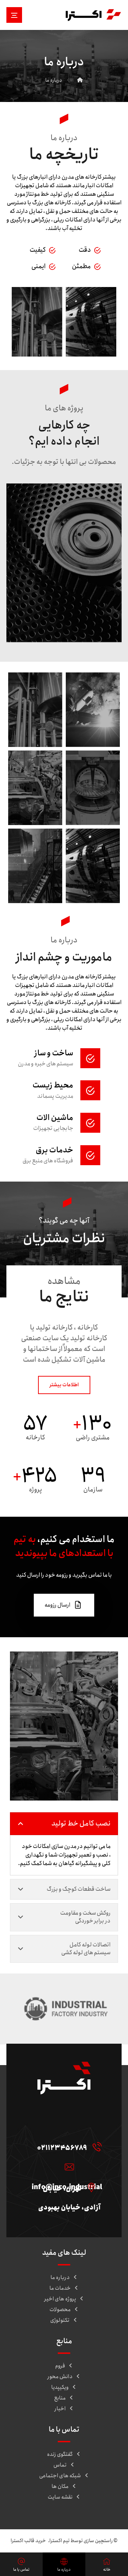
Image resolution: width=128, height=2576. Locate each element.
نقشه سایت (60, 2497)
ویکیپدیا (60, 2387)
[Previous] (9, 647)
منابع (60, 2398)
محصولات (60, 2310)
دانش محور (60, 2377)
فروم (60, 2366)
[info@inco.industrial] (68, 2167)
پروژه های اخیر (60, 2299)
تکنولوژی (60, 2320)
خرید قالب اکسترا (29, 2541)
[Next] (119, 647)
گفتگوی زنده (60, 2454)
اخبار (60, 2409)
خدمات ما (60, 2288)
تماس (60, 2465)
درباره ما (60, 2278)
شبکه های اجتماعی (60, 2476)
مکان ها (60, 2487)
